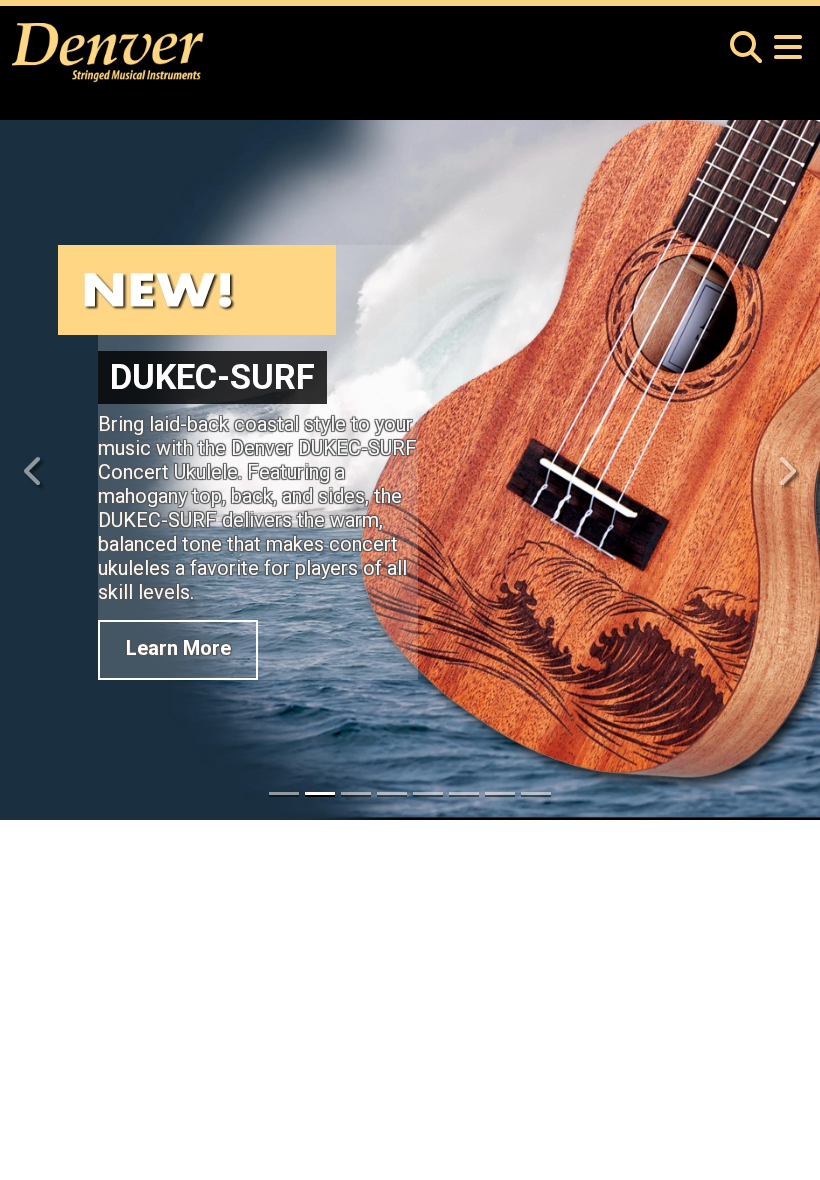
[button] (746, 36)
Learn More (178, 657)
